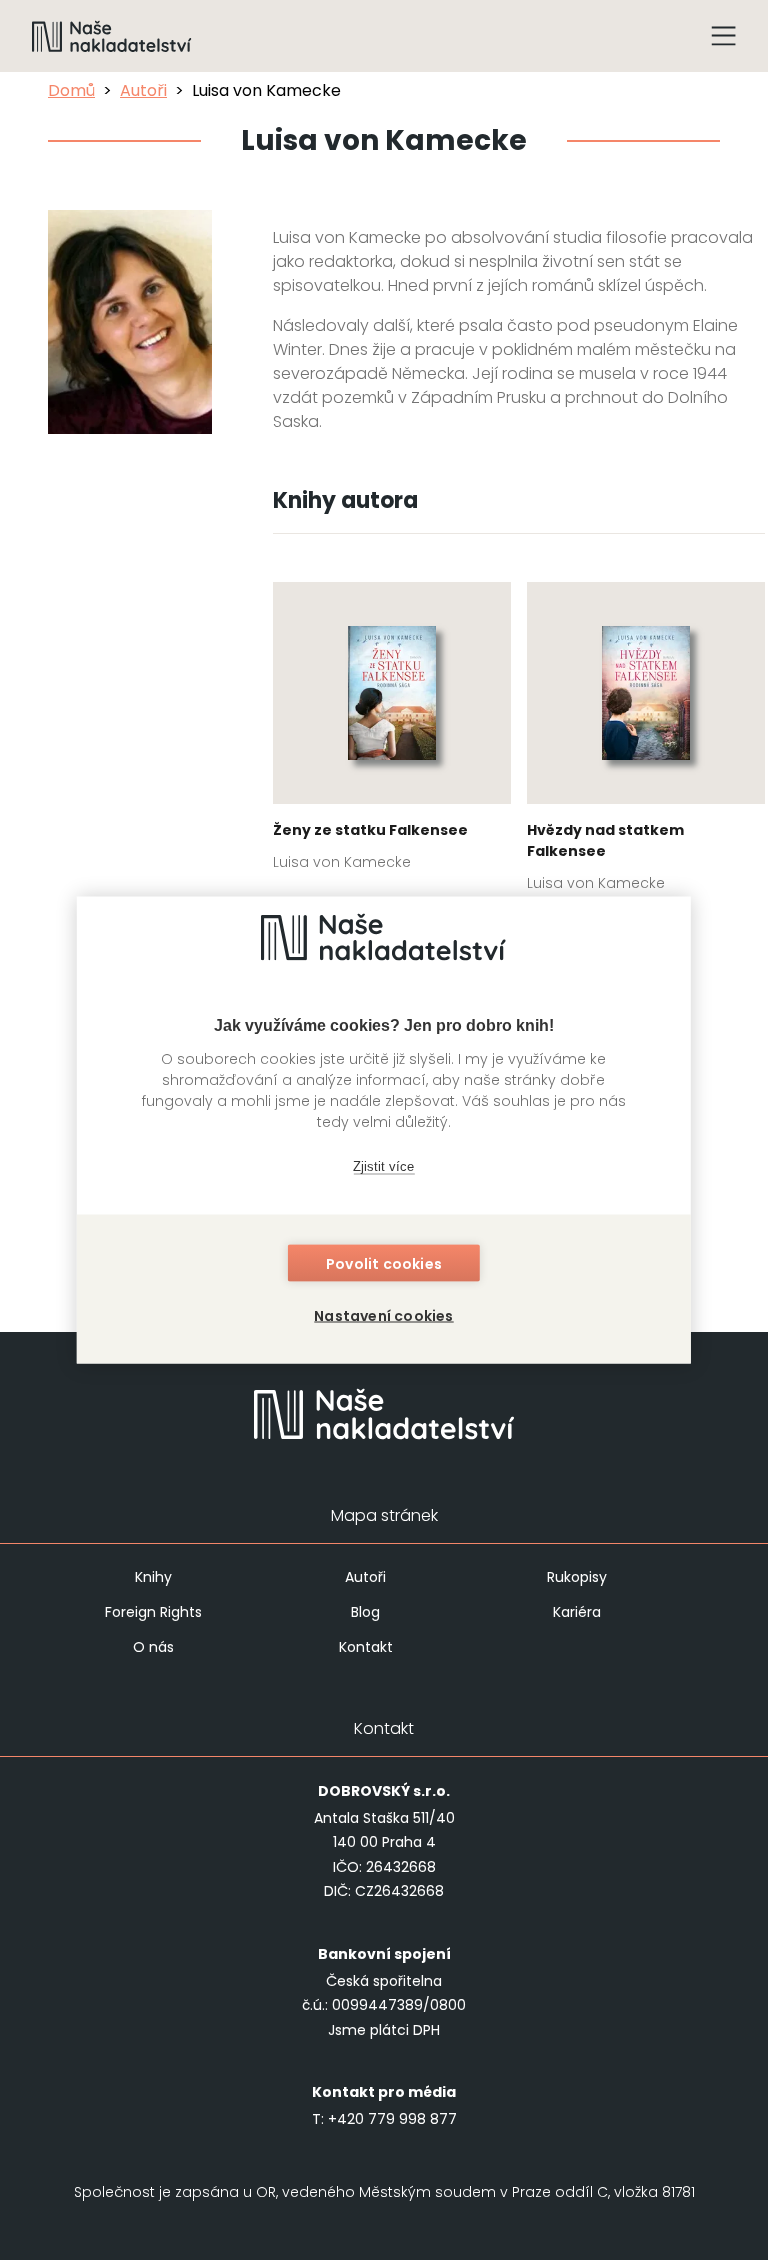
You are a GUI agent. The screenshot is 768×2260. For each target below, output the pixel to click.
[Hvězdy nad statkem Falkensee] (646, 743)
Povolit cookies (384, 1264)
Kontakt (366, 1647)
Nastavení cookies (383, 1316)
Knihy (153, 1577)
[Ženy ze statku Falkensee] (392, 732)
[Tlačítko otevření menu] (724, 36)
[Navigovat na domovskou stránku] (112, 36)
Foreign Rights (153, 1612)
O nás (153, 1647)
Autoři (143, 90)
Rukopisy (577, 1577)
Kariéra (577, 1612)
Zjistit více (383, 1165)
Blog (365, 1612)
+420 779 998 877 (392, 2119)
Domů (71, 90)
